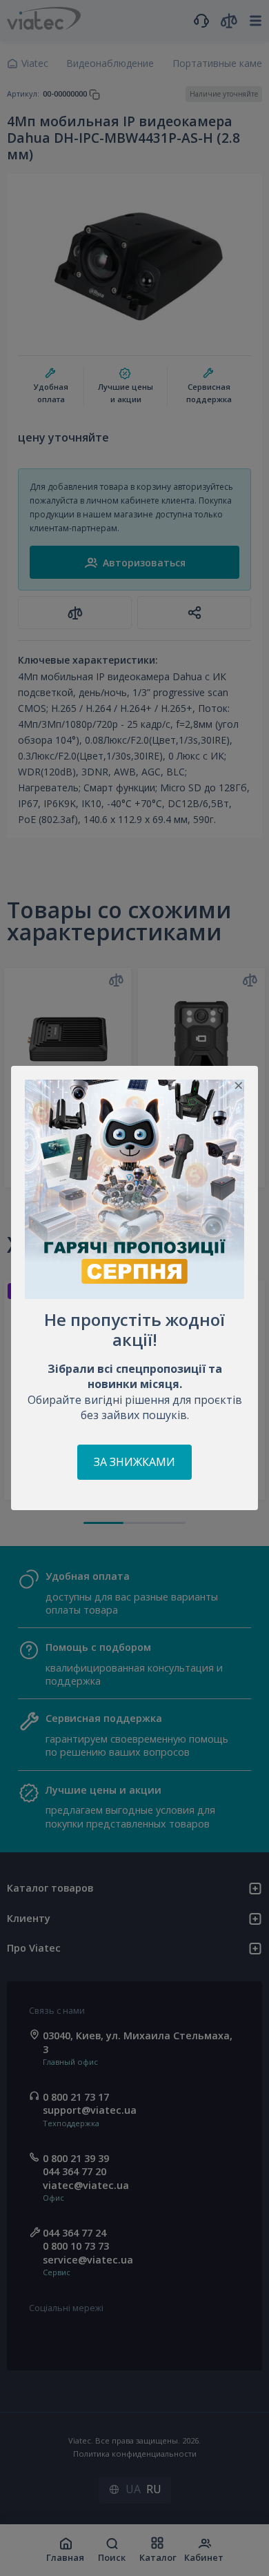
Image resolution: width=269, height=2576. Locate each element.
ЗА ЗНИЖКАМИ (134, 1462)
